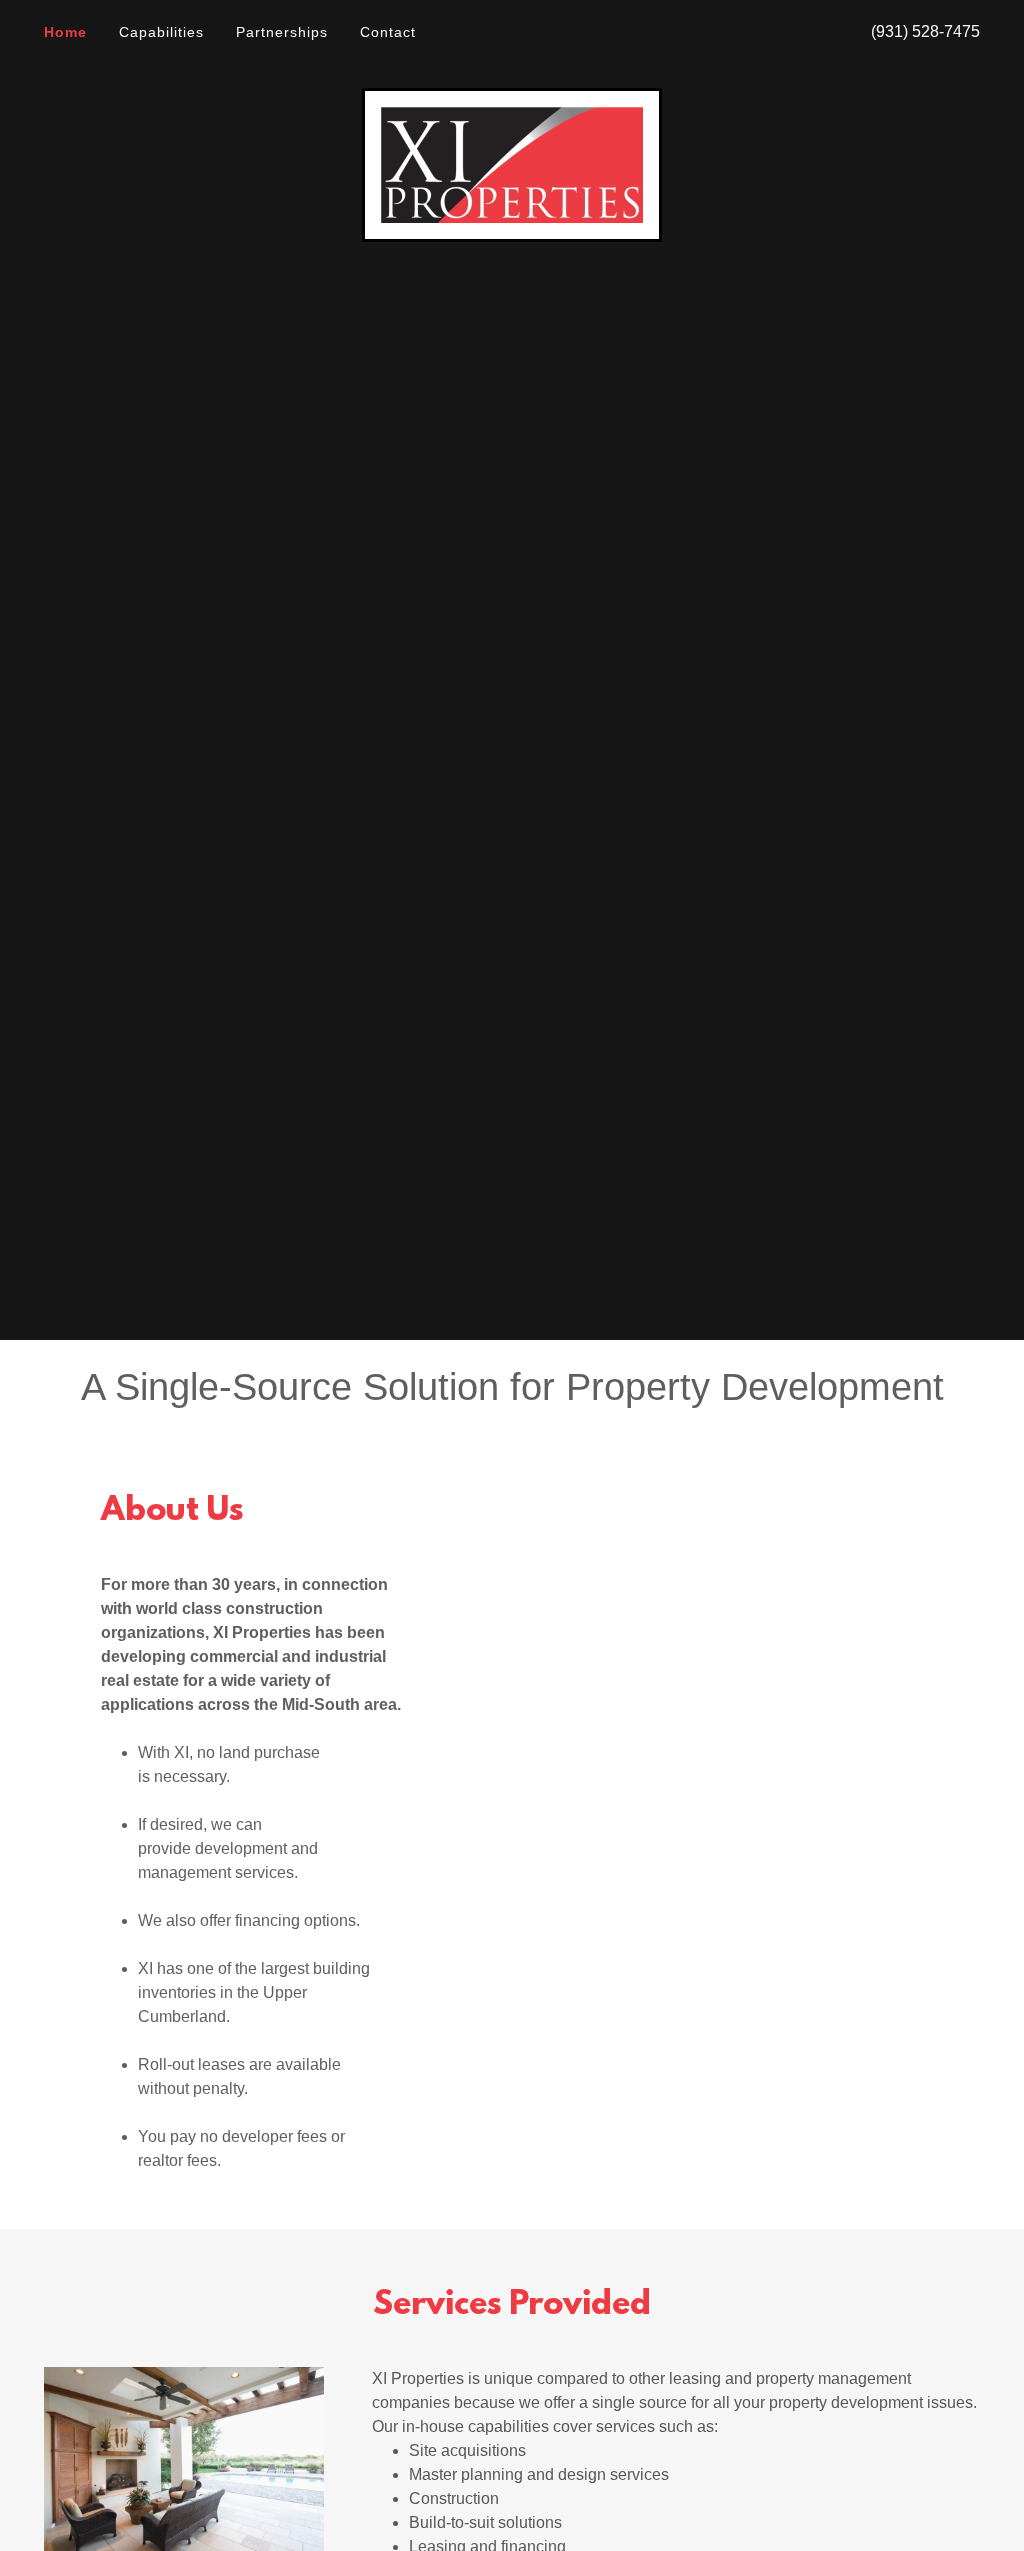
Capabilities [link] (161, 32)
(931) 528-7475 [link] (925, 31)
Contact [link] (388, 32)
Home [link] (65, 32)
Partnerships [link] (282, 32)
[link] (512, 163)
